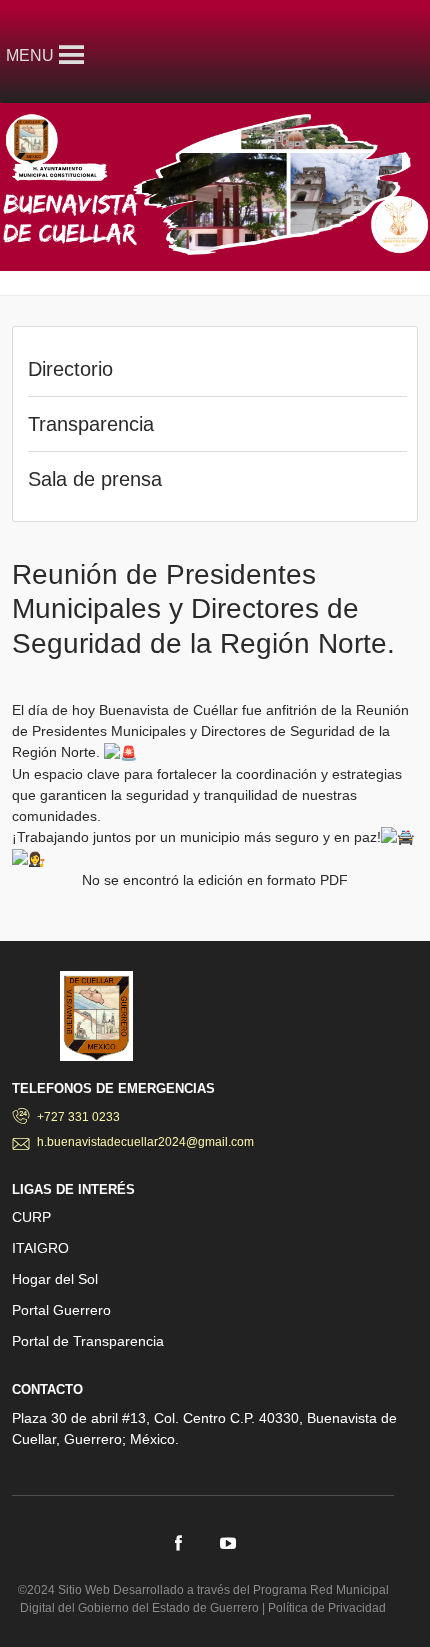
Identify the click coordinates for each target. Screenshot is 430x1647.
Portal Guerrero (61, 1310)
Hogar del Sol (55, 1279)
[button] (30, 55)
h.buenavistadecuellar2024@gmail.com (145, 1142)
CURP (31, 1217)
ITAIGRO (40, 1248)
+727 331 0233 (78, 1117)
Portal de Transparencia (88, 1341)
